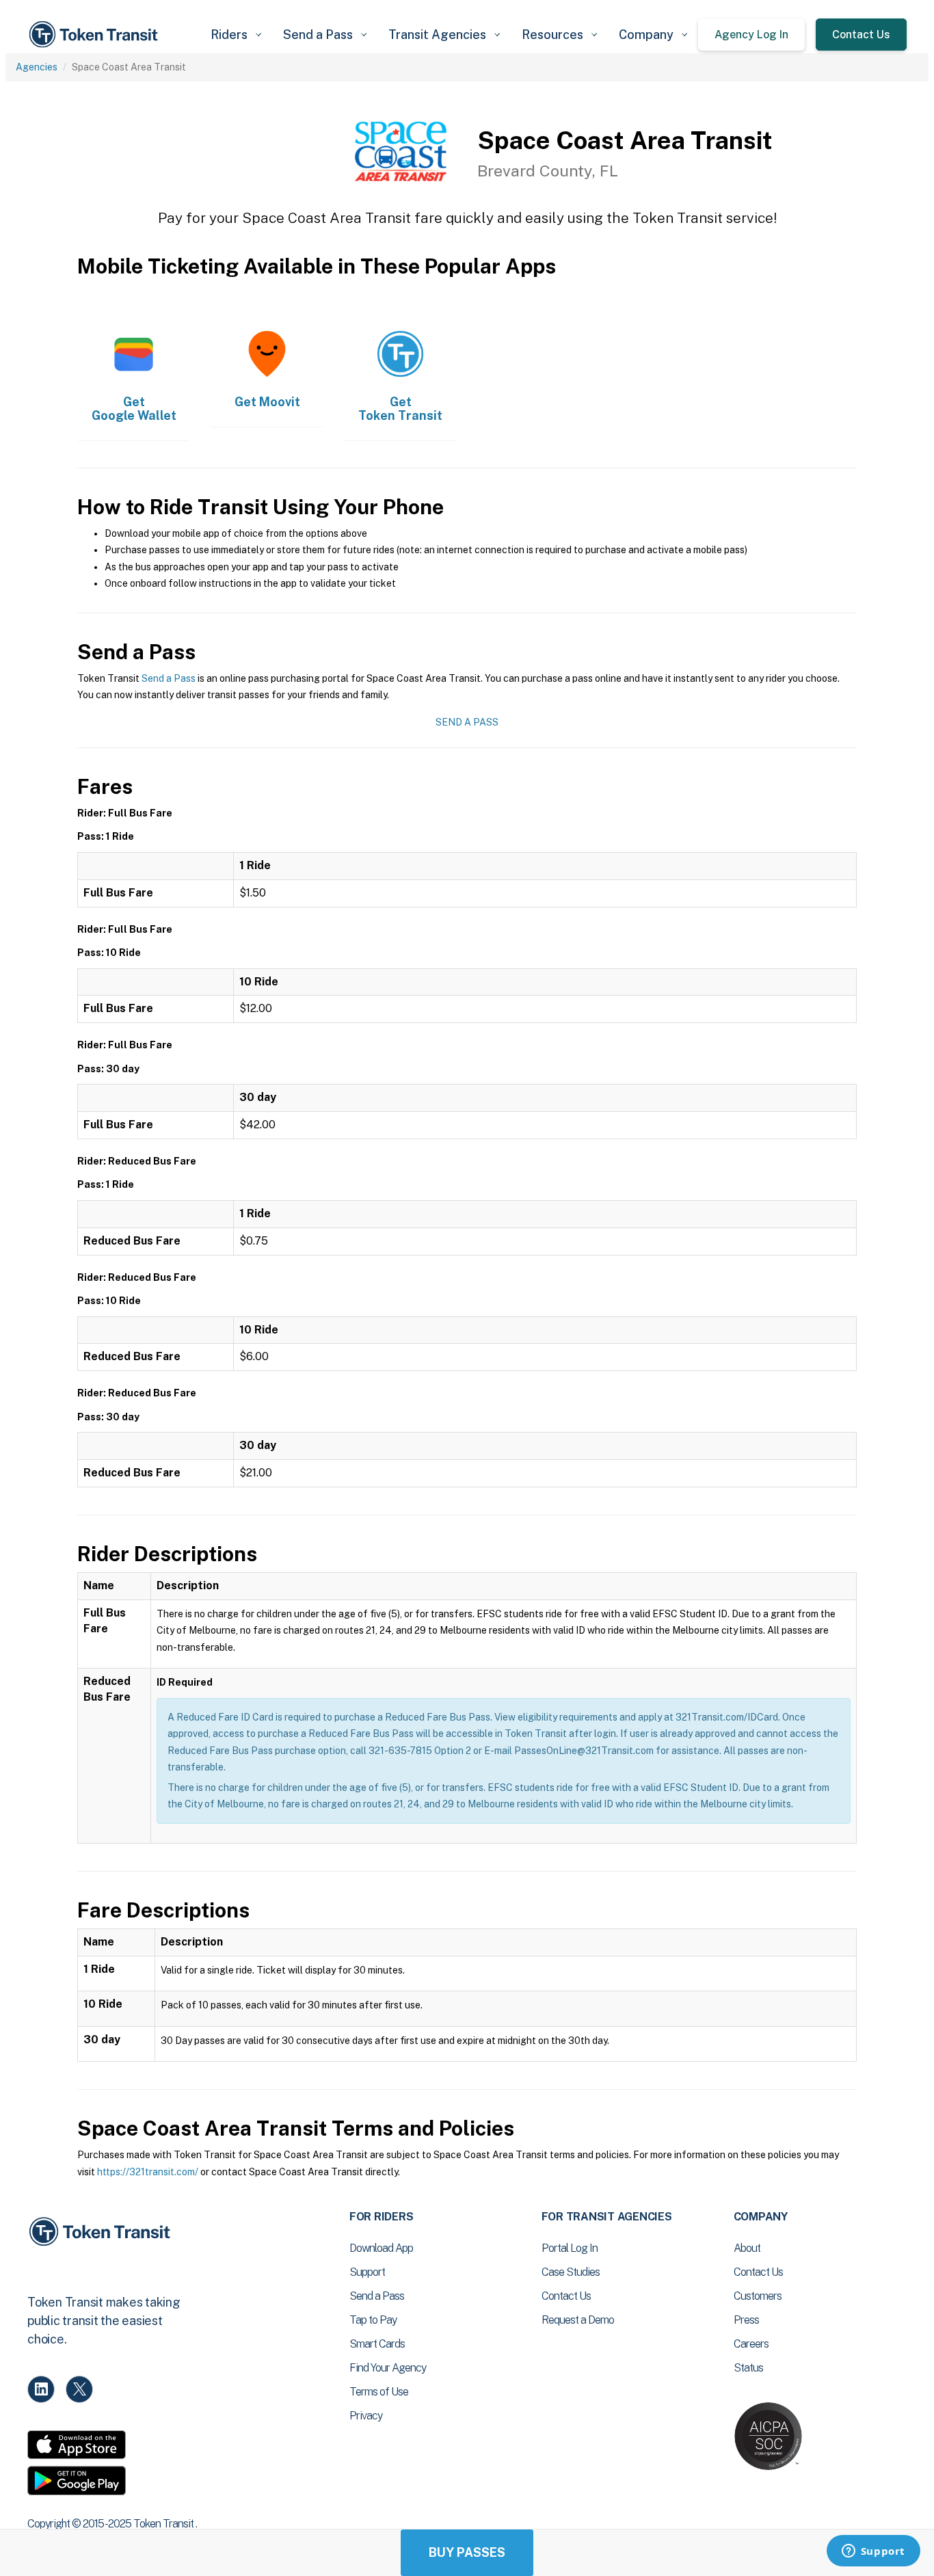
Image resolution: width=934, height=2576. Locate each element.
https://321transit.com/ (148, 2172)
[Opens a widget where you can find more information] (873, 2552)
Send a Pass (169, 678)
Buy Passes (467, 2552)
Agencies (37, 67)
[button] (236, 35)
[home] (96, 35)
